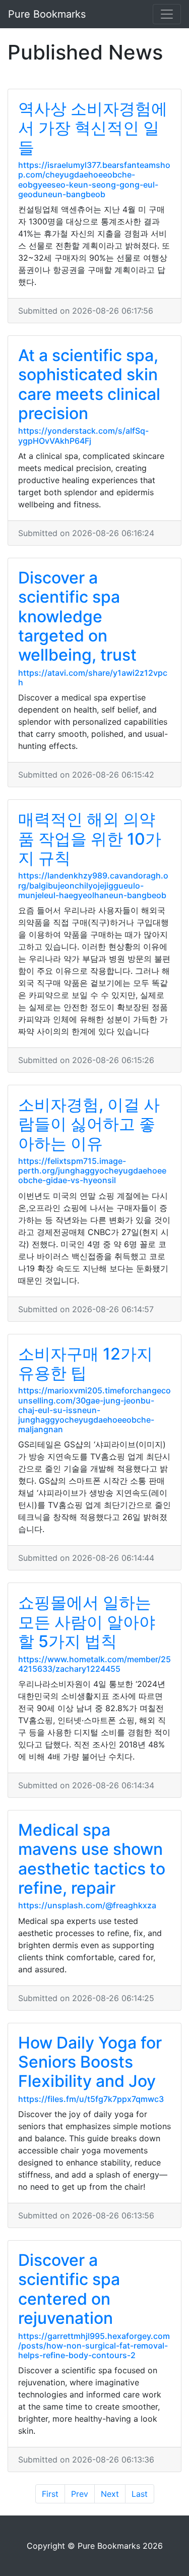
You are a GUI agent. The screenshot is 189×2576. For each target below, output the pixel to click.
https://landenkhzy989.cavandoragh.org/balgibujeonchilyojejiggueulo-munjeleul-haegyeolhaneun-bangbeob (93, 885)
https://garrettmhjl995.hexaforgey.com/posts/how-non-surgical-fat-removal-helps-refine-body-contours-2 (94, 2346)
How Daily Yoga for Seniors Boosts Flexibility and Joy (90, 2062)
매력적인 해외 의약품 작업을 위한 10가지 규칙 (90, 839)
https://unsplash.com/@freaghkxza (87, 1905)
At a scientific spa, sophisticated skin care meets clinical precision (89, 384)
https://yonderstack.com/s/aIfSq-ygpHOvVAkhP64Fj (83, 435)
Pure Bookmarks (47, 14)
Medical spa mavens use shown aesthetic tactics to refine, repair (92, 1859)
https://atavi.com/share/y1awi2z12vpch (93, 678)
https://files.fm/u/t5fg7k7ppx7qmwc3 (91, 2099)
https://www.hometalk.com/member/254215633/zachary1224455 (94, 1664)
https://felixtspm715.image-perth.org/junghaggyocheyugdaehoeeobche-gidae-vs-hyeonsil (92, 1170)
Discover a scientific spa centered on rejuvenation (69, 2289)
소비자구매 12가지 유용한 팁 (85, 1363)
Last (140, 2494)
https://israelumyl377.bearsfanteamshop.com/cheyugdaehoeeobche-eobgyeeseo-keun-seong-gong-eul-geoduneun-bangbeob (94, 180)
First (50, 2494)
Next (110, 2494)
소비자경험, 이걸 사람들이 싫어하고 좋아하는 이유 (89, 1124)
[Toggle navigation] (167, 14)
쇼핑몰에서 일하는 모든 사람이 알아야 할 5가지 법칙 (87, 1622)
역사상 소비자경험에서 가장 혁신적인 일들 (93, 128)
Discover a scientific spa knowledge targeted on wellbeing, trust (77, 617)
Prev (80, 2494)
